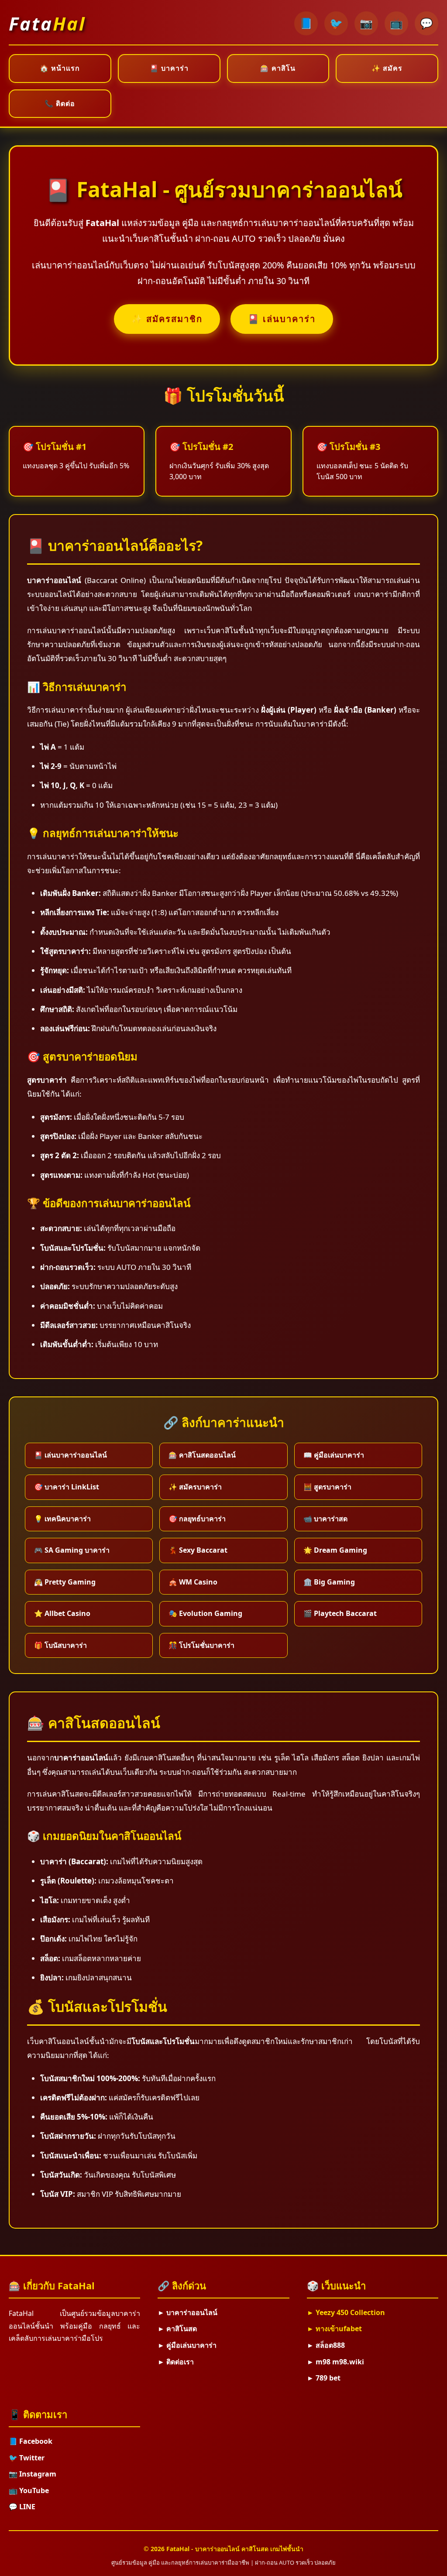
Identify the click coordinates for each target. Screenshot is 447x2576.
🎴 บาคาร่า (169, 68)
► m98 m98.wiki (335, 2362)
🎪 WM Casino (193, 1582)
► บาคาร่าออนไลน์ (187, 2312)
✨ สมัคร (387, 68)
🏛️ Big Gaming (329, 1582)
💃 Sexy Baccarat (198, 1550)
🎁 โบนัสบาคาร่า (60, 1645)
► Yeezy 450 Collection (346, 2312)
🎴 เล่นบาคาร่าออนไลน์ (70, 1455)
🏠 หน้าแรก (60, 68)
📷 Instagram (33, 2474)
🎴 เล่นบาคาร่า (282, 319)
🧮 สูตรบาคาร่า (327, 1487)
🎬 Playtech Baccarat (340, 1613)
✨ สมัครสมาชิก (167, 319)
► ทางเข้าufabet (334, 2329)
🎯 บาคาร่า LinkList (67, 1487)
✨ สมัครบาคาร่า (195, 1487)
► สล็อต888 (326, 2345)
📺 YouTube (29, 2490)
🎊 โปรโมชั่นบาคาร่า (201, 1645)
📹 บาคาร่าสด (325, 1519)
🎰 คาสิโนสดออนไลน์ (202, 1455)
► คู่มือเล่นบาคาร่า (187, 2345)
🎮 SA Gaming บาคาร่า (72, 1550)
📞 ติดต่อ (60, 103)
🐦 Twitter (27, 2458)
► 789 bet (324, 2378)
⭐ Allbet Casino (62, 1613)
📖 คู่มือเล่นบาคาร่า (334, 1455)
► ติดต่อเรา (176, 2362)
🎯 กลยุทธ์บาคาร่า (197, 1519)
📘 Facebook (31, 2441)
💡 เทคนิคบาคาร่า (62, 1519)
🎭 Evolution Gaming (205, 1613)
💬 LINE (22, 2507)
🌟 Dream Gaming (335, 1550)
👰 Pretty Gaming (65, 1582)
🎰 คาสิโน (278, 68)
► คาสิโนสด (177, 2329)
